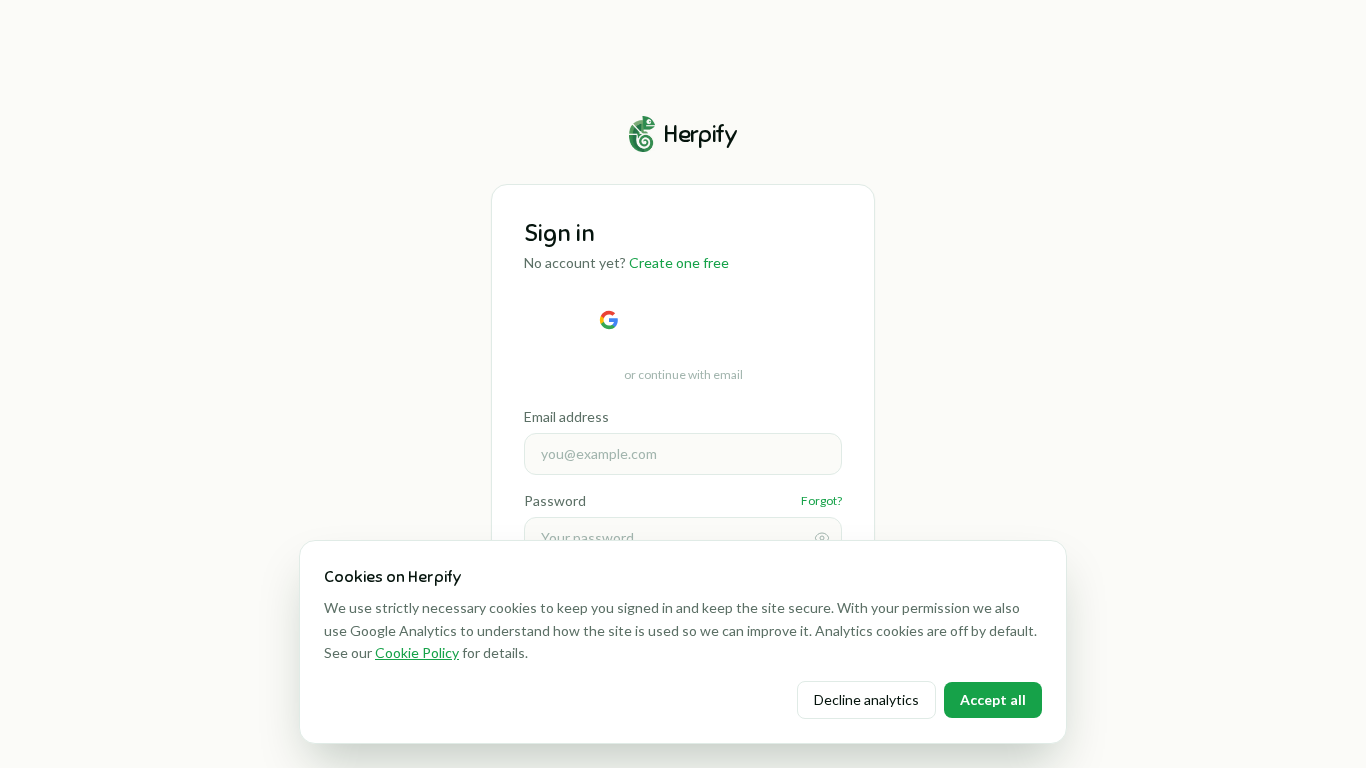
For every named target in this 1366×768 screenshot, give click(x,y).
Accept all (993, 699)
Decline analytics (866, 699)
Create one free (679, 262)
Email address (566, 416)
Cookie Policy (417, 652)
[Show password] (822, 538)
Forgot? (821, 500)
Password (555, 500)
